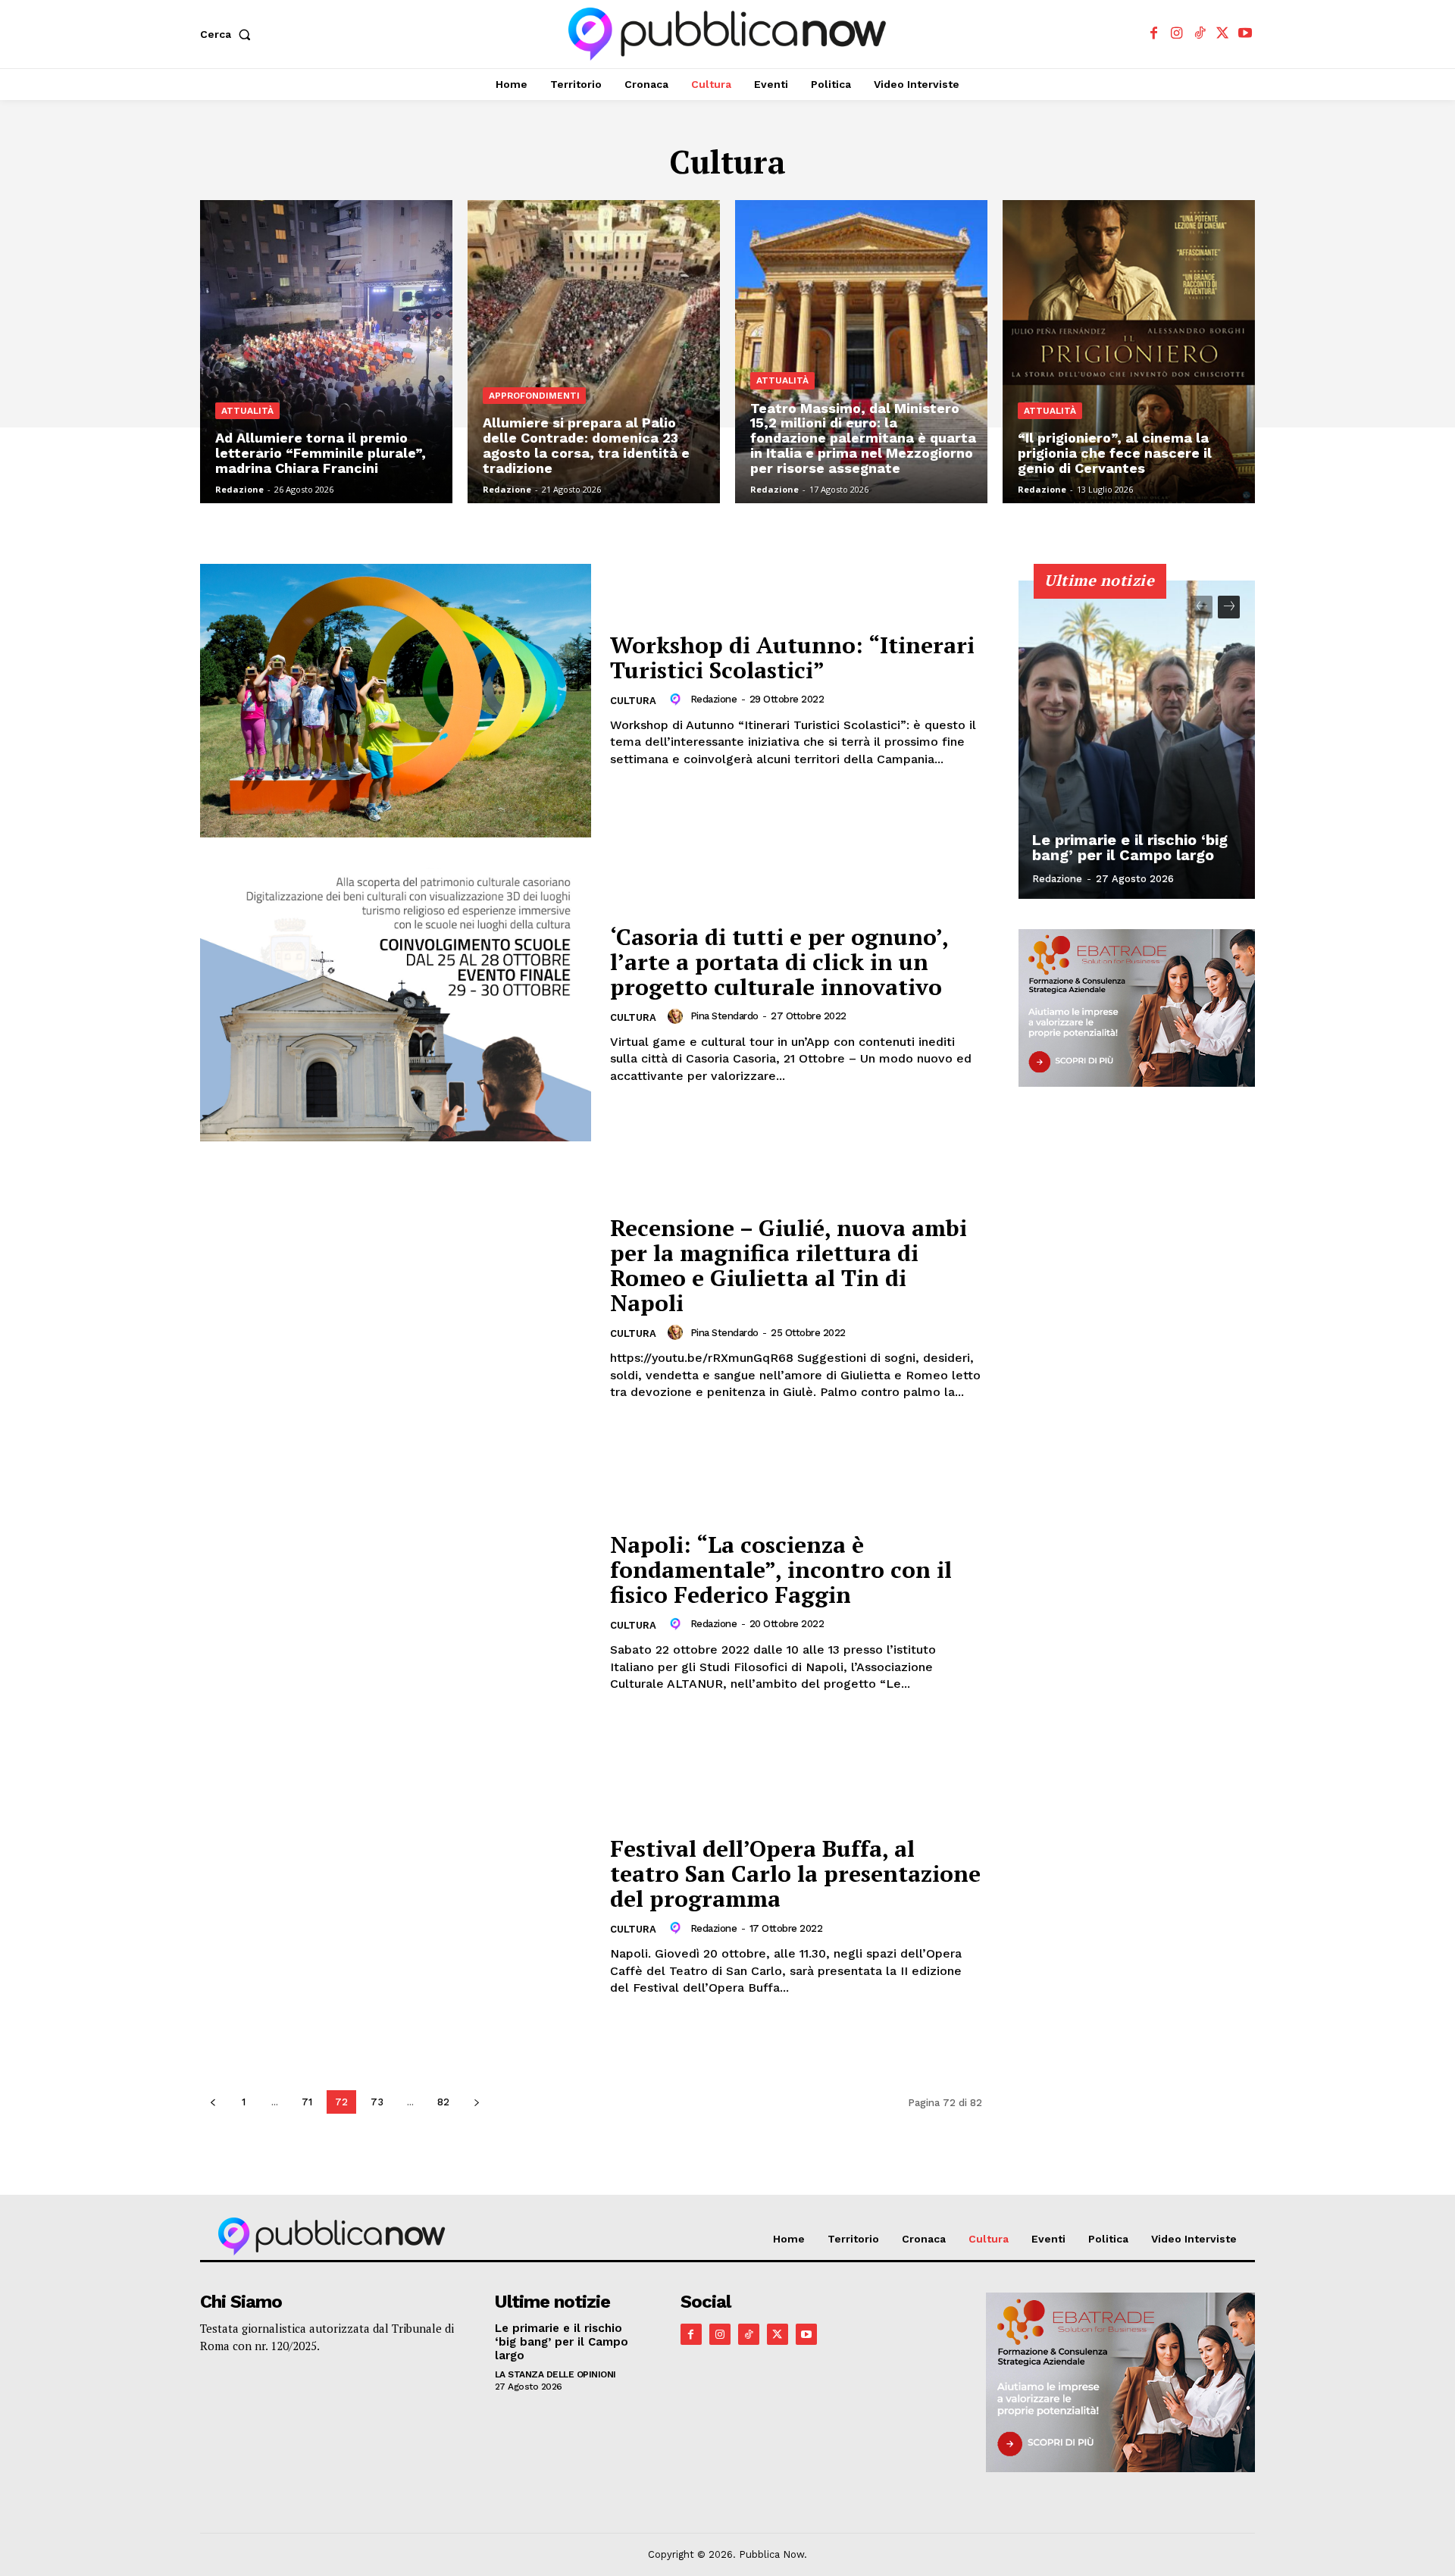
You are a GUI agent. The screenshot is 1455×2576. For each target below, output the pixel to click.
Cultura (633, 701)
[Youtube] (1245, 34)
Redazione (714, 699)
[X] (1223, 34)
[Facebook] (1154, 34)
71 (307, 2102)
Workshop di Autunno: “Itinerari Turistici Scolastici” (792, 657)
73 (377, 2102)
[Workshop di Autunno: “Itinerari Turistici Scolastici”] (396, 701)
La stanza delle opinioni (555, 2374)
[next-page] (476, 2102)
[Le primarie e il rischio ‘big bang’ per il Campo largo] (1137, 740)
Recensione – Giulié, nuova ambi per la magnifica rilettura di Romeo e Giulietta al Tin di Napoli (789, 1265)
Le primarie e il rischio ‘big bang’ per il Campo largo (1130, 847)
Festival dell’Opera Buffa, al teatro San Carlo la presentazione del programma (795, 1873)
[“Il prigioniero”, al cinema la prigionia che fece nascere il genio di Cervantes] (1129, 352)
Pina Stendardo (724, 1016)
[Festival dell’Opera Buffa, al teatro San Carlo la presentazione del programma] (396, 1916)
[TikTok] (1199, 34)
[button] (228, 34)
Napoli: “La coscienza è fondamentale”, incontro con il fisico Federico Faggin (781, 1570)
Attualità (247, 411)
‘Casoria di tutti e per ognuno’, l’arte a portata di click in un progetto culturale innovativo (779, 962)
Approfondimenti (534, 396)
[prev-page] (213, 2102)
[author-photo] (677, 700)
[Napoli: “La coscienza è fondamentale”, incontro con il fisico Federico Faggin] (396, 1612)
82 (443, 2102)
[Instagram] (1177, 34)
